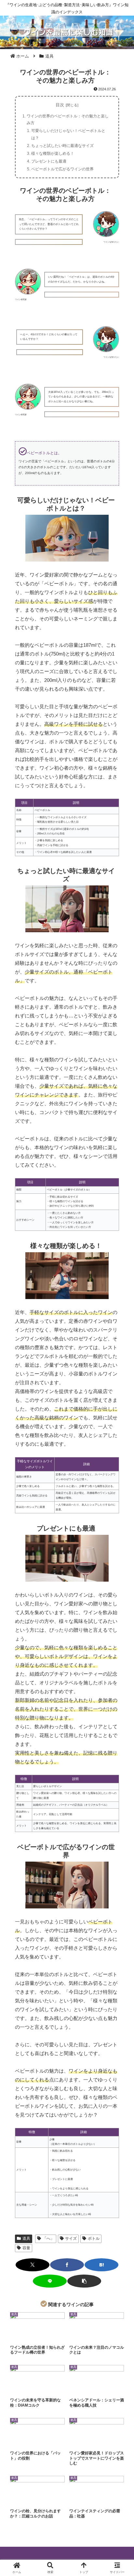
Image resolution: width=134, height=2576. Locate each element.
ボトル (94, 2238)
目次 (60, 105)
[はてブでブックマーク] (101, 2265)
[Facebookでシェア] (67, 2265)
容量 (26, 2248)
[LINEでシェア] (50, 2281)
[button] (84, 2281)
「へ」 (48, 2238)
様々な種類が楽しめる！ (53, 153)
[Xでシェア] (33, 2265)
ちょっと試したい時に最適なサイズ (62, 146)
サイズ (71, 2238)
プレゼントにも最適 (49, 161)
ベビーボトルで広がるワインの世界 (62, 169)
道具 (26, 2238)
